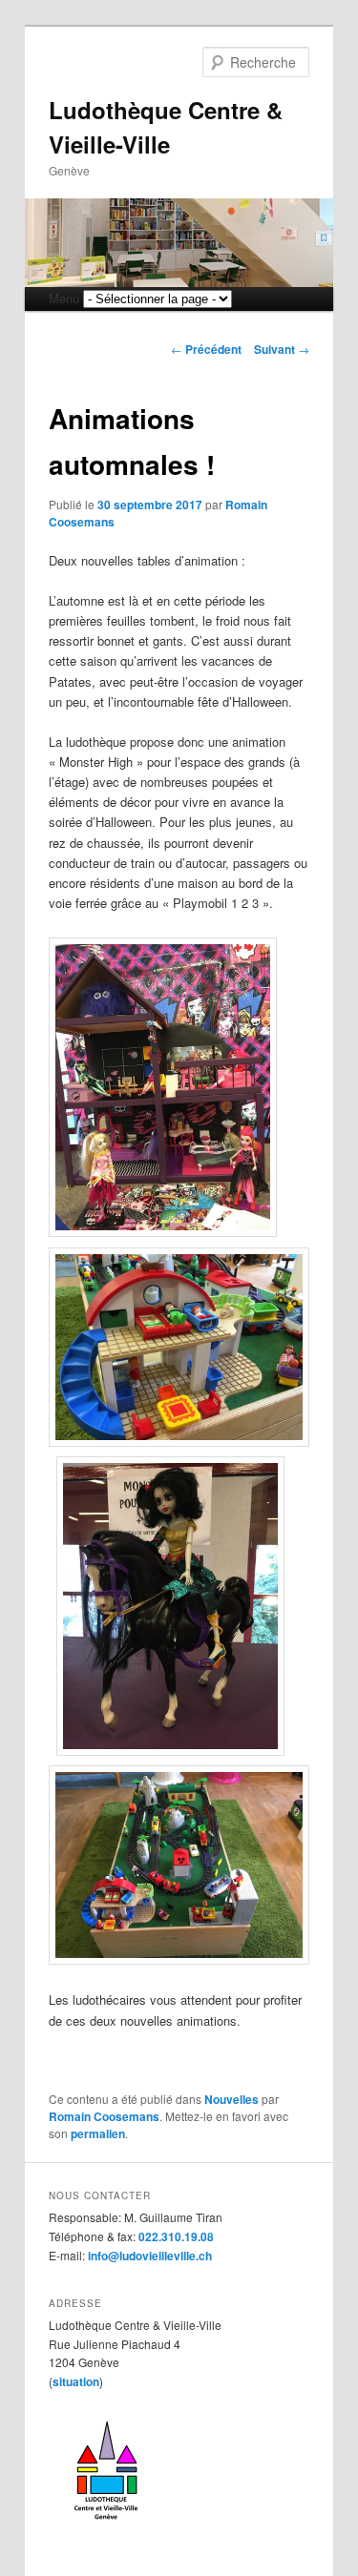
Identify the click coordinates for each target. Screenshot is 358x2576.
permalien (98, 2133)
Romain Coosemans (104, 2116)
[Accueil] (106, 2526)
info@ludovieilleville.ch (150, 2256)
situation (76, 2381)
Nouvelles (232, 2099)
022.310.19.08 (176, 2236)
